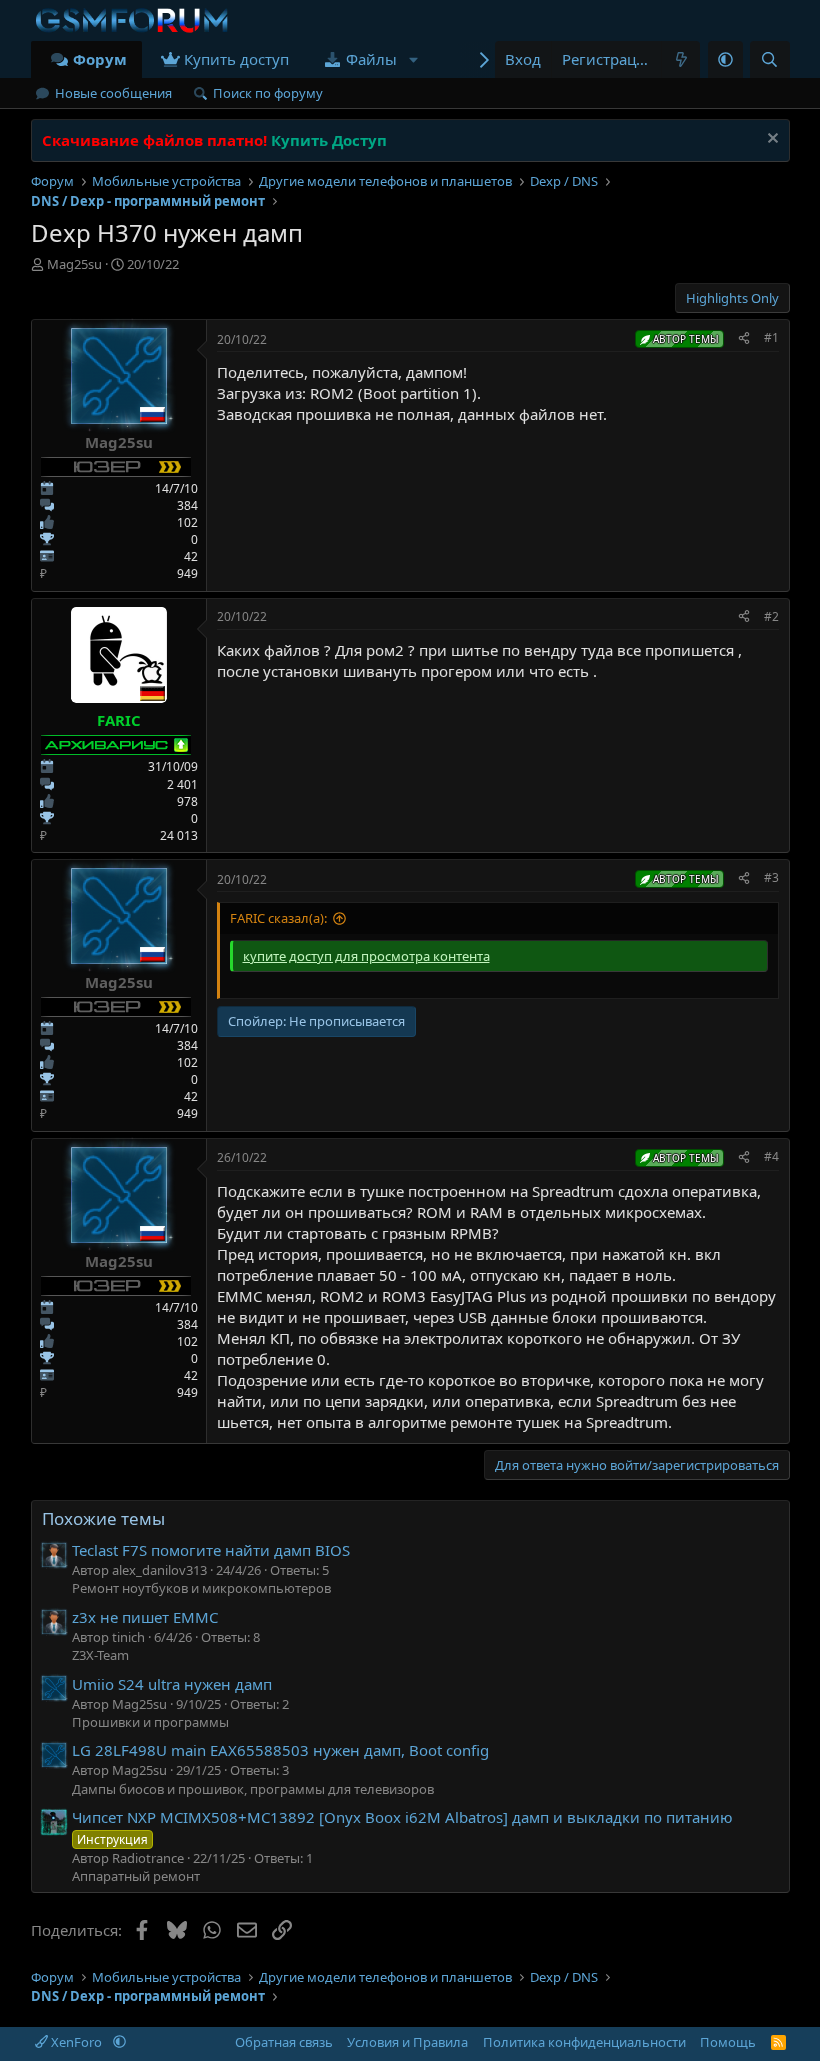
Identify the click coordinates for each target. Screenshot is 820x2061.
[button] (413, 59)
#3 (771, 877)
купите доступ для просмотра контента (366, 956)
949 (187, 573)
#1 (771, 337)
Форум (100, 59)
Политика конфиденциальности (584, 2042)
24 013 (179, 835)
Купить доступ (236, 59)
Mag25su (74, 264)
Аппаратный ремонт (136, 1876)
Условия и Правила (407, 2042)
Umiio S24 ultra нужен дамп (172, 1684)
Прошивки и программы (150, 1722)
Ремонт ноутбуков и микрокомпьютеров (201, 1588)
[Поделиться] (744, 338)
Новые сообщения (113, 93)
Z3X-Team (100, 1655)
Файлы (371, 59)
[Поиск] (769, 59)
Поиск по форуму (268, 93)
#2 (771, 616)
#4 (771, 1156)
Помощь (728, 2042)
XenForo (76, 2042)
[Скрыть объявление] (770, 140)
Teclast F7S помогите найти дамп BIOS (211, 1550)
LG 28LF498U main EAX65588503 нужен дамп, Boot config (280, 1750)
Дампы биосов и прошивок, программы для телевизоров (253, 1789)
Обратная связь (284, 2042)
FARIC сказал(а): (278, 918)
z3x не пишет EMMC (145, 1617)
